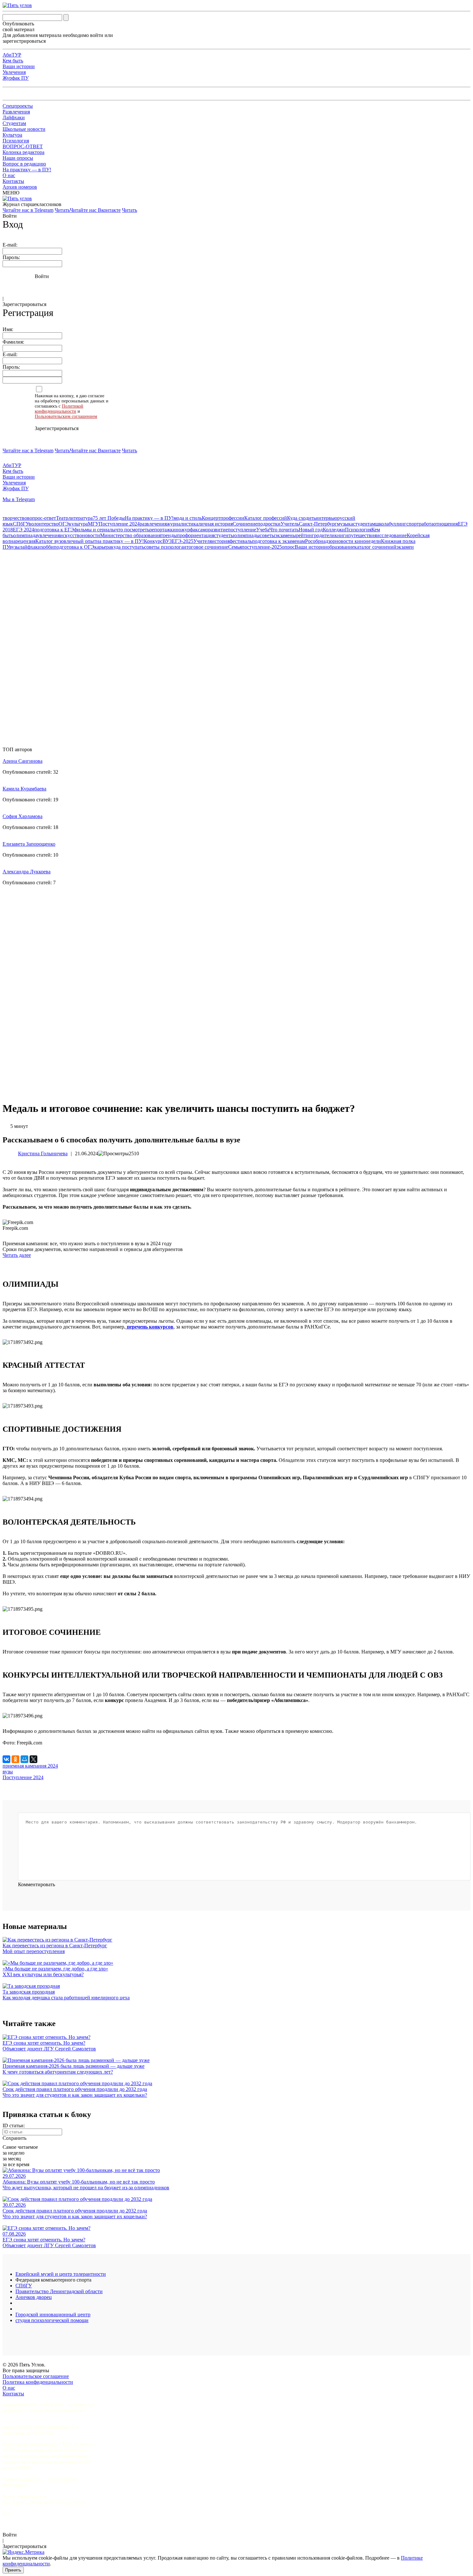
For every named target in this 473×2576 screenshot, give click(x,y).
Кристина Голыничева (43, 1153)
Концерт (211, 518)
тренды (169, 535)
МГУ (93, 524)
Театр (62, 518)
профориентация (195, 535)
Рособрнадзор (320, 541)
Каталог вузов (51, 541)
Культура (12, 135)
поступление (242, 530)
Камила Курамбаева (24, 789)
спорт (413, 524)
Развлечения (16, 112)
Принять (13, 2570)
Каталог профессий (266, 518)
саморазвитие (213, 530)
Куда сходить (301, 518)
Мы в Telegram (19, 499)
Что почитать (284, 530)
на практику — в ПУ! (120, 541)
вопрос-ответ (42, 518)
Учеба (263, 530)
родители (324, 535)
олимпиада (25, 535)
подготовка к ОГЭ (74, 547)
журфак (190, 530)
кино (176, 530)
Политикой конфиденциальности (59, 409)
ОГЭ (64, 524)
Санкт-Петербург (318, 524)
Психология (16, 141)
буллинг (398, 524)
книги (341, 535)
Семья (235, 547)
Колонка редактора (23, 152)
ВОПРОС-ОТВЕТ (23, 146)
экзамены (286, 535)
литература (80, 518)
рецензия (25, 541)
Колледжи (334, 530)
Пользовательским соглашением (66, 416)
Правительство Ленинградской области (59, 2291)
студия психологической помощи (52, 2320)
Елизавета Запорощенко (29, 844)
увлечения (48, 535)
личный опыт (81, 541)
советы (267, 535)
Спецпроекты (18, 106)
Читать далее (17, 1255)
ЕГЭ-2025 (183, 541)
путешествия (362, 535)
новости (91, 535)
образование (341, 547)
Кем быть (13, 61)
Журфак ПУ (16, 78)
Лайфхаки (14, 117)
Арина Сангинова (23, 761)
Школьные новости (24, 129)
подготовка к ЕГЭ (54, 530)
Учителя (203, 541)
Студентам (14, 123)
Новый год (311, 530)
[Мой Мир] (24, 1759)
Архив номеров (20, 187)
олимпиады (247, 535)
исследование (392, 535)
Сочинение (245, 524)
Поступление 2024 (119, 524)
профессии (232, 518)
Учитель (290, 524)
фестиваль (241, 541)
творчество (15, 518)
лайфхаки (30, 547)
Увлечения (14, 72)
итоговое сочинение (206, 547)
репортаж (160, 530)
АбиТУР (12, 55)
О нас (9, 175)
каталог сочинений (375, 547)
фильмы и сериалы (95, 530)
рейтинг (305, 535)
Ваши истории (19, 66)
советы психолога (164, 547)
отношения (446, 524)
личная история (215, 524)
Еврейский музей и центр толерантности (61, 2274)
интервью (326, 518)
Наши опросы (18, 158)
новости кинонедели (358, 541)
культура (78, 524)
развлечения (153, 524)
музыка (345, 524)
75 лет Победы (109, 518)
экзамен (405, 547)
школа (382, 524)
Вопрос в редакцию (24, 164)
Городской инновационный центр (53, 2315)
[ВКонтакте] (6, 1759)
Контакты (13, 181)
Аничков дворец (34, 2297)
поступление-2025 (262, 547)
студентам (364, 524)
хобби (47, 547)
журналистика (182, 524)
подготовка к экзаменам (278, 541)
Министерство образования (130, 535)
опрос (288, 547)
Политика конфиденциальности (38, 2382)
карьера (103, 547)
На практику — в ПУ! (27, 170)
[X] (33, 1759)
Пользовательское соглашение (36, 2376)
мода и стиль (188, 518)
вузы (14, 547)
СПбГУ (21, 524)
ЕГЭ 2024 (23, 530)
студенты (224, 535)
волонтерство (44, 524)
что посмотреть (132, 530)
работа (426, 524)
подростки (269, 524)
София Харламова (23, 816)
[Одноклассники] (15, 1759)
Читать (62, 210)
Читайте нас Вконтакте (95, 210)
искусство (71, 535)
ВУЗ (167, 541)
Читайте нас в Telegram (28, 210)
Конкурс (153, 541)
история (221, 541)
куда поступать (128, 547)
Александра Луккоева (27, 872)
